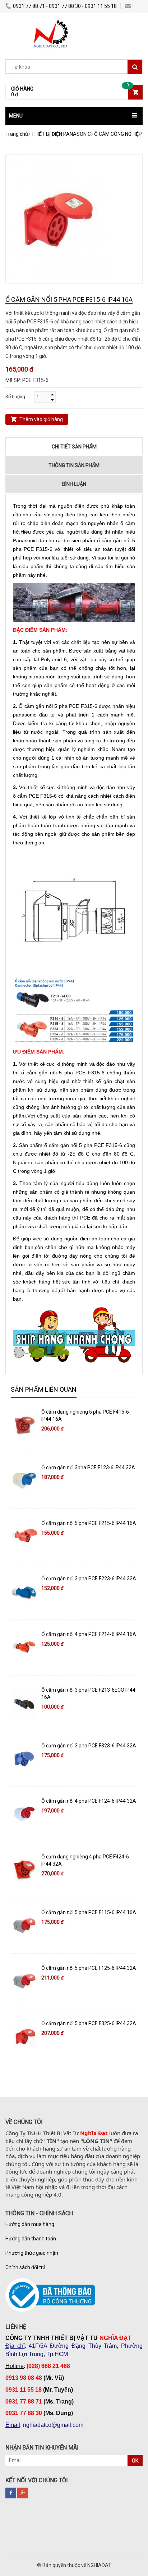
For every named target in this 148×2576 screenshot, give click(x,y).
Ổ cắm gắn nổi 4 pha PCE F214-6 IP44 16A (89, 1634)
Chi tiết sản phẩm (74, 447)
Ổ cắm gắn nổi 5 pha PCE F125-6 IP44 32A (89, 1968)
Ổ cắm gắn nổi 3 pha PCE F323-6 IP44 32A (89, 1746)
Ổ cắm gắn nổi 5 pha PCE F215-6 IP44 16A (89, 1523)
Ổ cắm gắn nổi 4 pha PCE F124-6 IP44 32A (89, 1801)
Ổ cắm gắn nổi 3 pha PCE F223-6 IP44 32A (89, 1579)
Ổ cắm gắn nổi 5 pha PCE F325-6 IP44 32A (89, 2023)
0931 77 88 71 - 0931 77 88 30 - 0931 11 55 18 (65, 6)
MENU (16, 116)
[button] (74, 116)
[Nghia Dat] (49, 23)
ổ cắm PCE (26, 796)
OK (135, 2461)
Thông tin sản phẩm (74, 465)
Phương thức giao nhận (32, 2253)
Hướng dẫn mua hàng (30, 2224)
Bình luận (74, 484)
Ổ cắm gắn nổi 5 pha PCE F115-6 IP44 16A (89, 1912)
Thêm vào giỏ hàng (41, 419)
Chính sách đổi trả (26, 2267)
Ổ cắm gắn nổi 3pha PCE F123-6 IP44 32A (88, 1467)
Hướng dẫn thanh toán (31, 2239)
